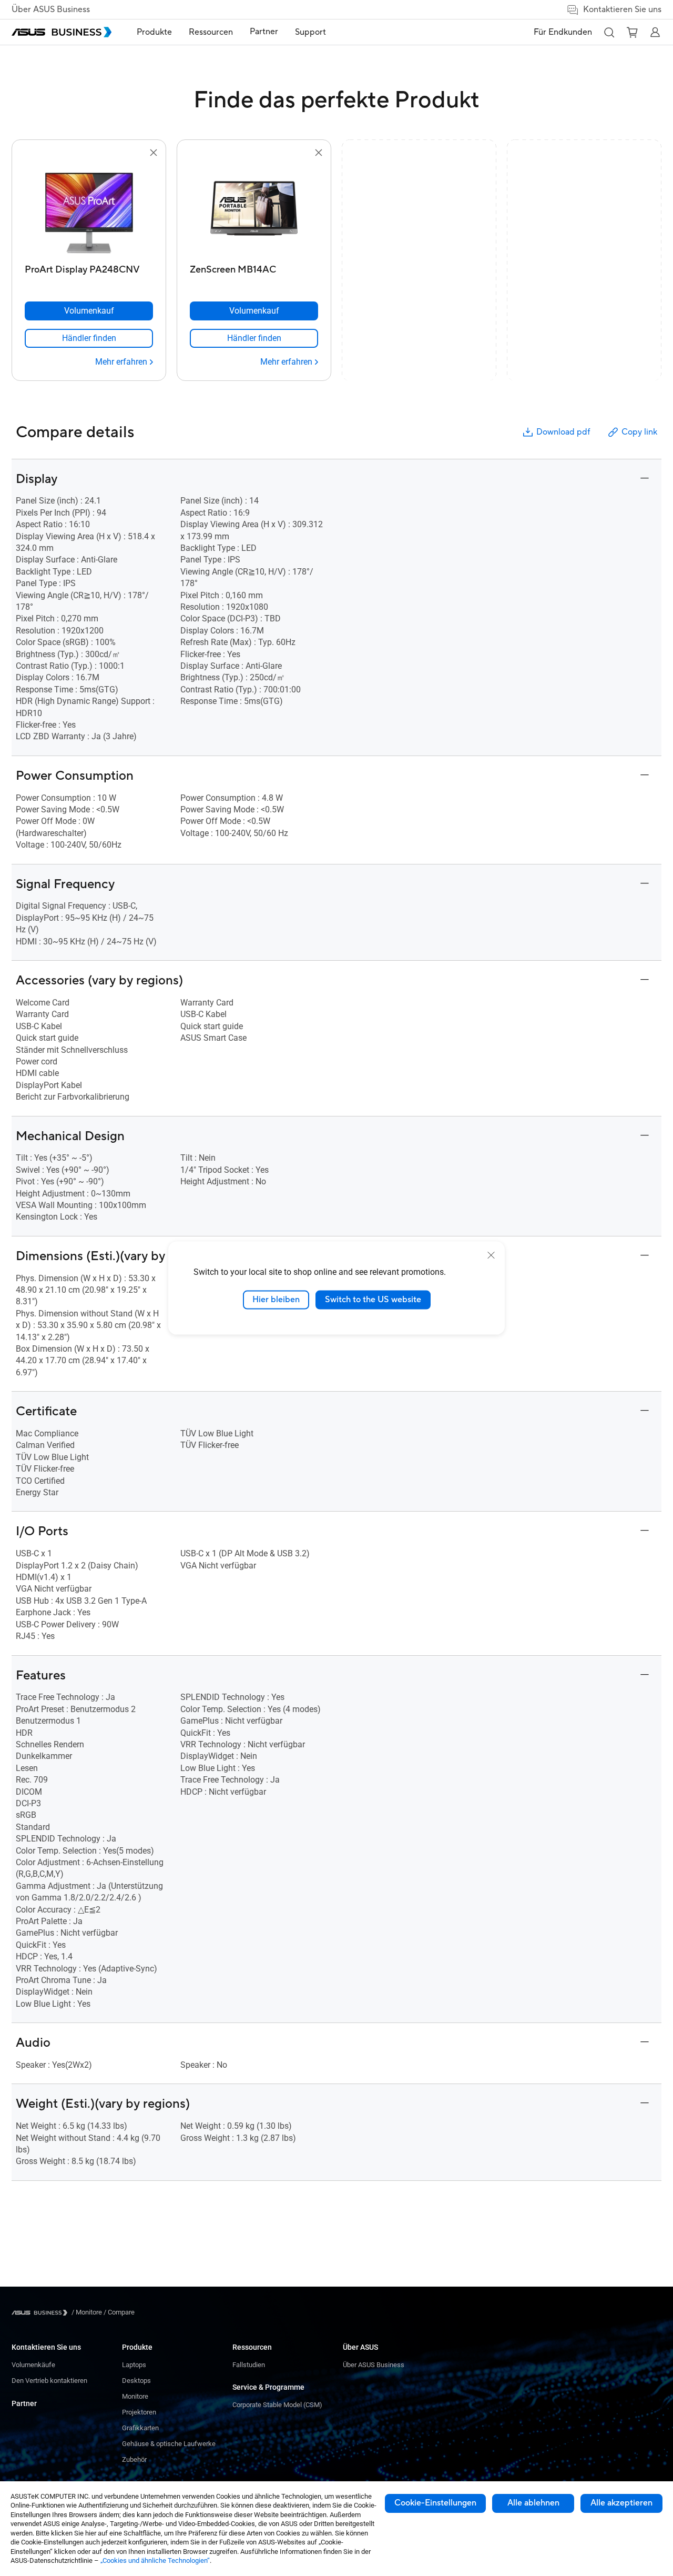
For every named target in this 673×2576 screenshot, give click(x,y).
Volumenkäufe (33, 2365)
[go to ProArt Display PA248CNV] (89, 209)
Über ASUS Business (51, 9)
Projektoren (139, 2412)
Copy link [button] (639, 432)
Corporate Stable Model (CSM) (277, 2405)
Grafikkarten (140, 2428)
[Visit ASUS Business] (42, 2313)
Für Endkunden (563, 32)
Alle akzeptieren (621, 2503)
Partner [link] (264, 32)
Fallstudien (249, 2365)
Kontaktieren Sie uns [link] (622, 9)
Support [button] (310, 32)
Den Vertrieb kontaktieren (49, 2381)
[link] (89, 338)
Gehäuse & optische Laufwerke (169, 2444)
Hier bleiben (276, 1300)
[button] (609, 32)
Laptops (134, 2365)
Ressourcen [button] (211, 32)
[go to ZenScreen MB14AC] (254, 209)
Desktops (136, 2381)
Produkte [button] (154, 32)
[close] (491, 1255)
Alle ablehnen (533, 2503)
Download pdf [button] (563, 432)
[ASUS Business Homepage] (62, 32)
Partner (24, 2403)
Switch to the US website (373, 1300)
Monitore (135, 2396)
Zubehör (134, 2459)
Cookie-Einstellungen (435, 2503)
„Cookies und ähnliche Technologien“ (155, 2560)
